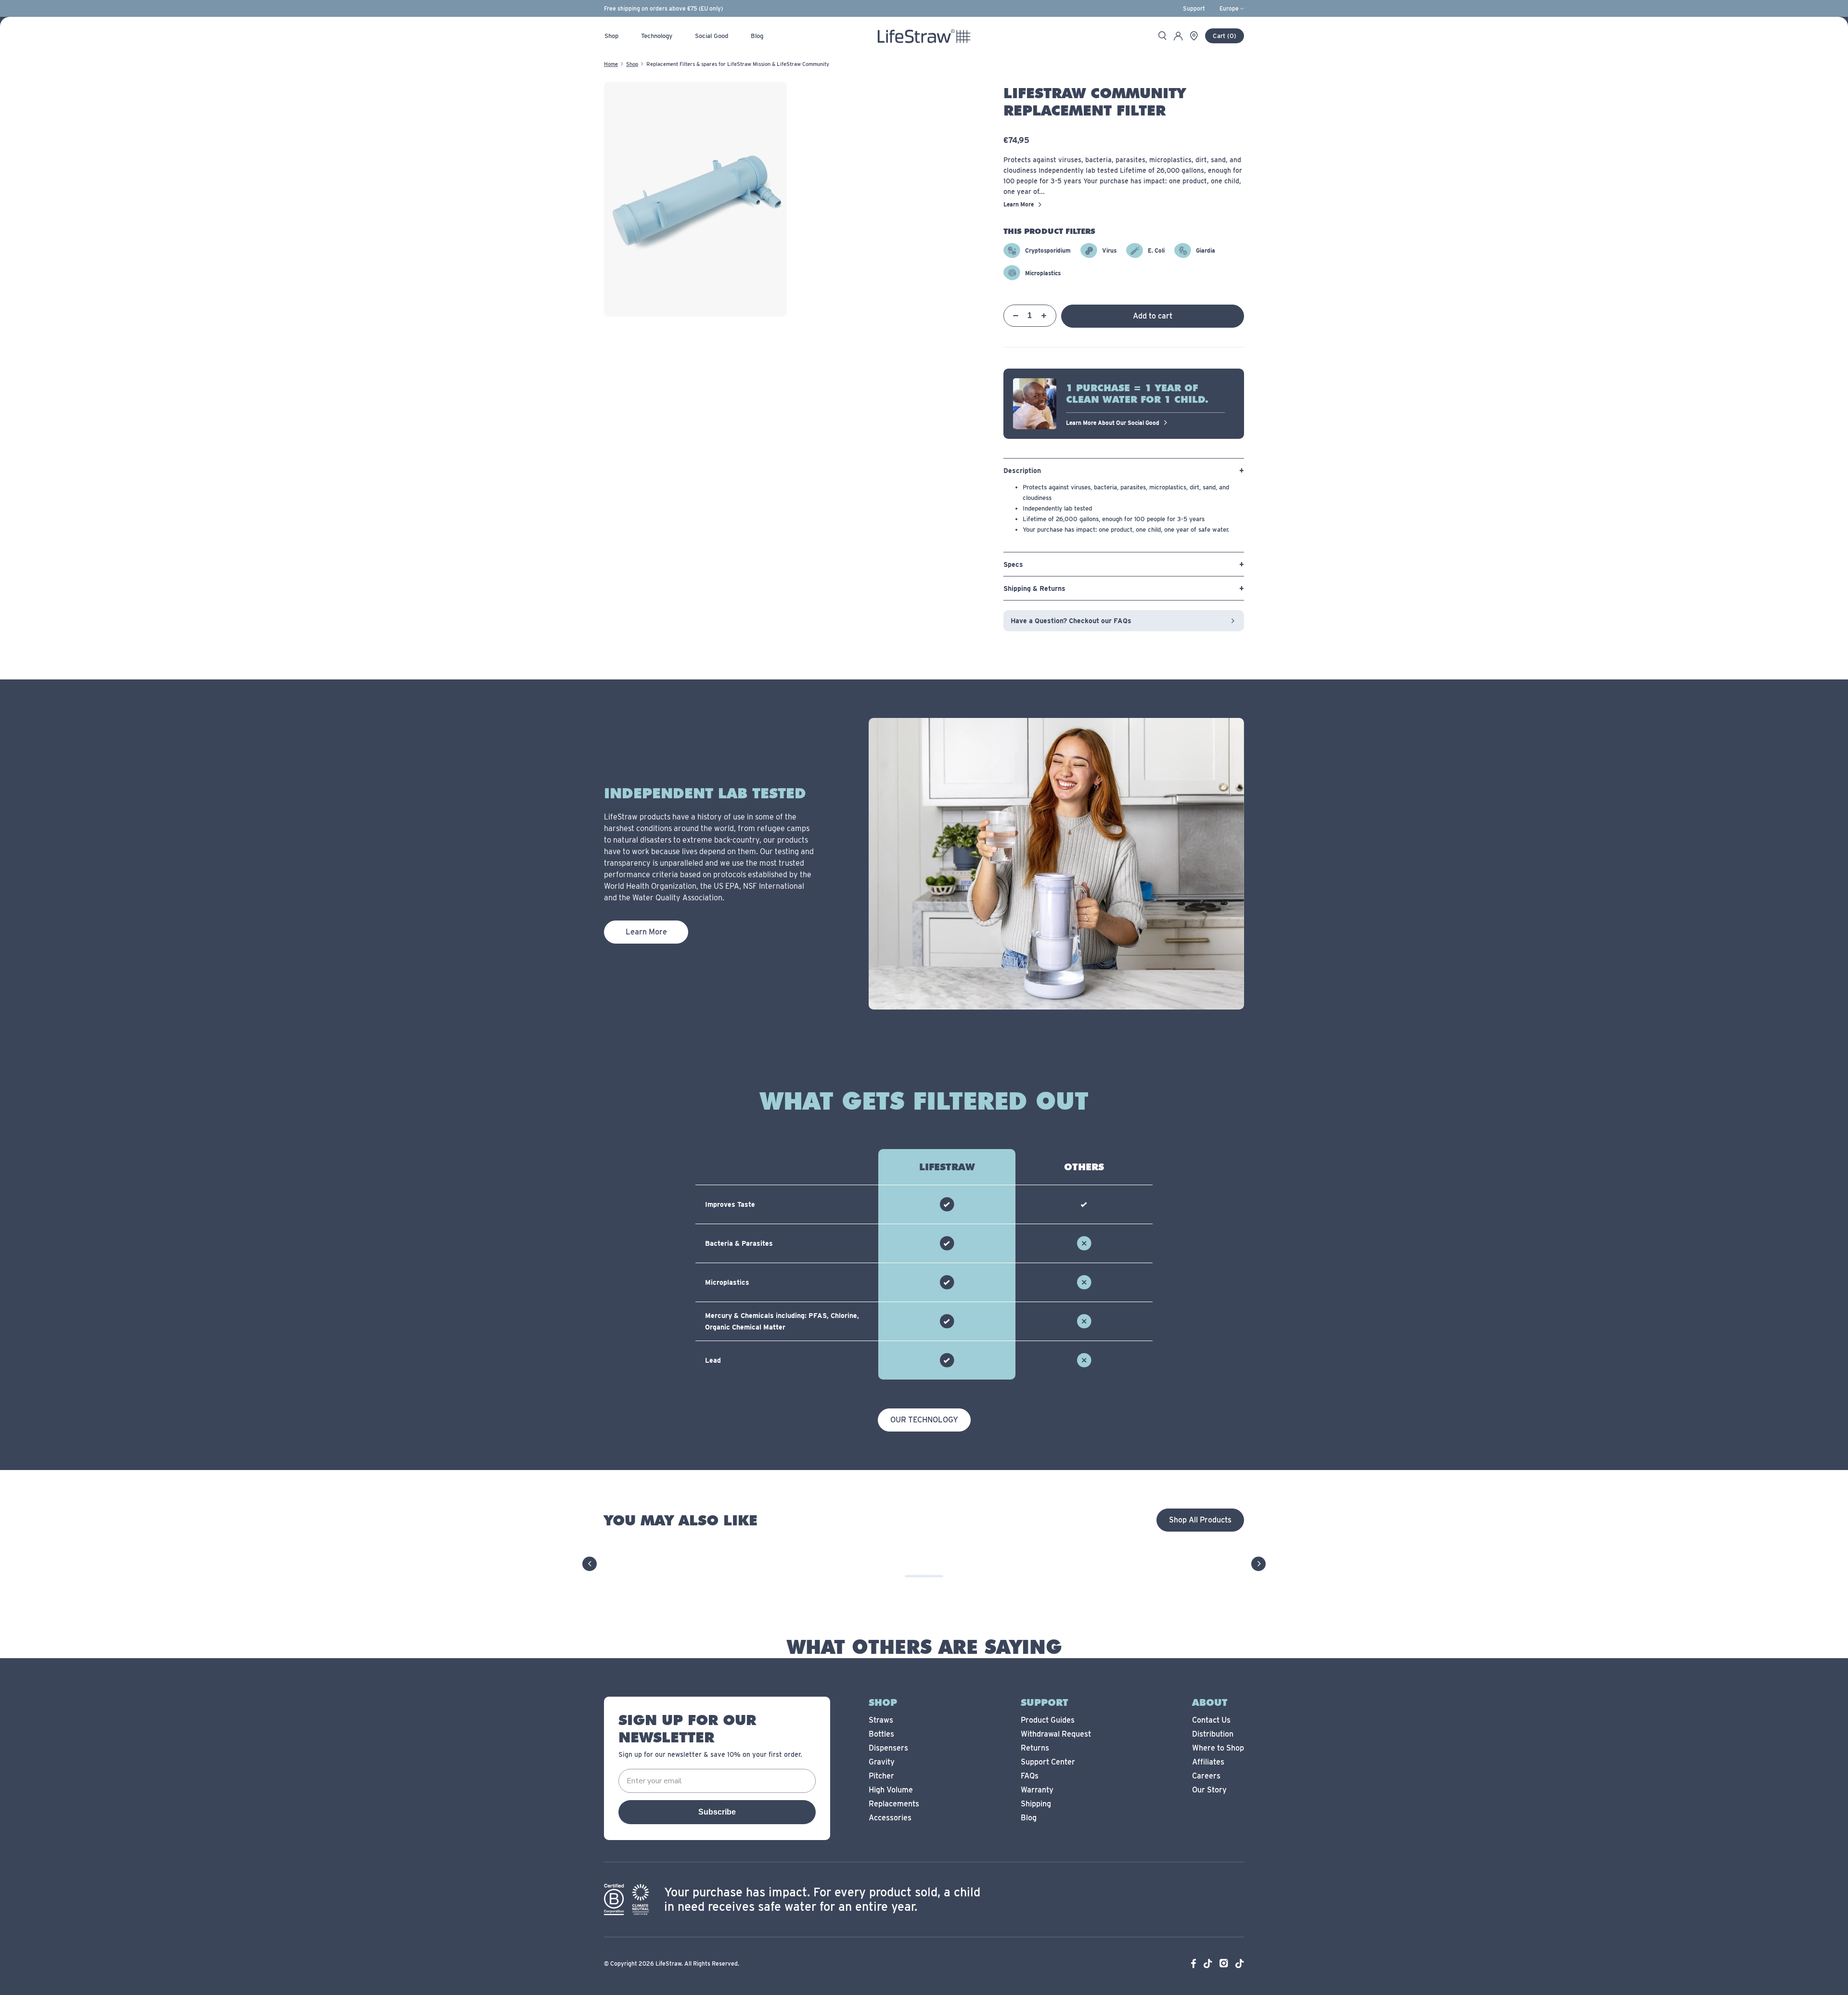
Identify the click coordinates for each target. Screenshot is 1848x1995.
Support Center (1048, 1762)
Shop (632, 64)
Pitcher (881, 1776)
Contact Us (1211, 1720)
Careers (1206, 1776)
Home (611, 64)
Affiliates (1208, 1762)
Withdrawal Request (1056, 1734)
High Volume (891, 1790)
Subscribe (717, 1812)
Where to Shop (1218, 1748)
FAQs (1030, 1776)
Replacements (894, 1804)
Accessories (890, 1818)
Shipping (1036, 1804)
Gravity (882, 1762)
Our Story (1209, 1790)
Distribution (1213, 1734)
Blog (1029, 1818)
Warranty (1037, 1790)
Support (1194, 9)
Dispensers (888, 1748)
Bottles (881, 1734)
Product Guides (1048, 1720)
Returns (1035, 1748)
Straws (881, 1720)
